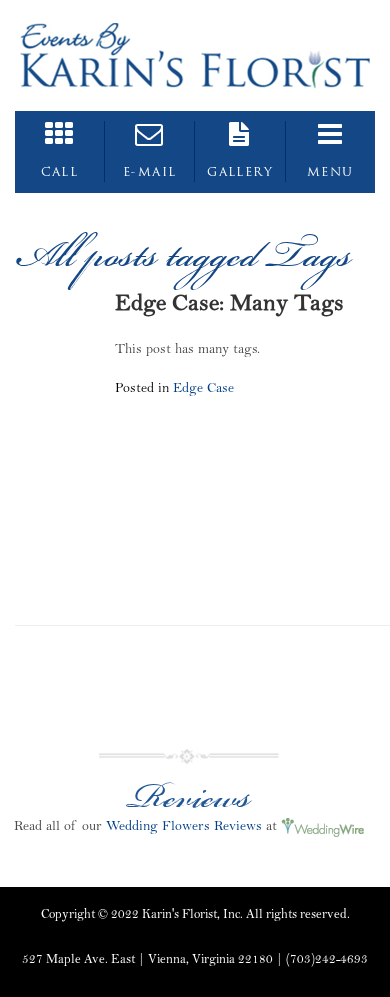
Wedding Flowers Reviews (184, 826)
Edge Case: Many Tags (229, 303)
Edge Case (203, 388)
